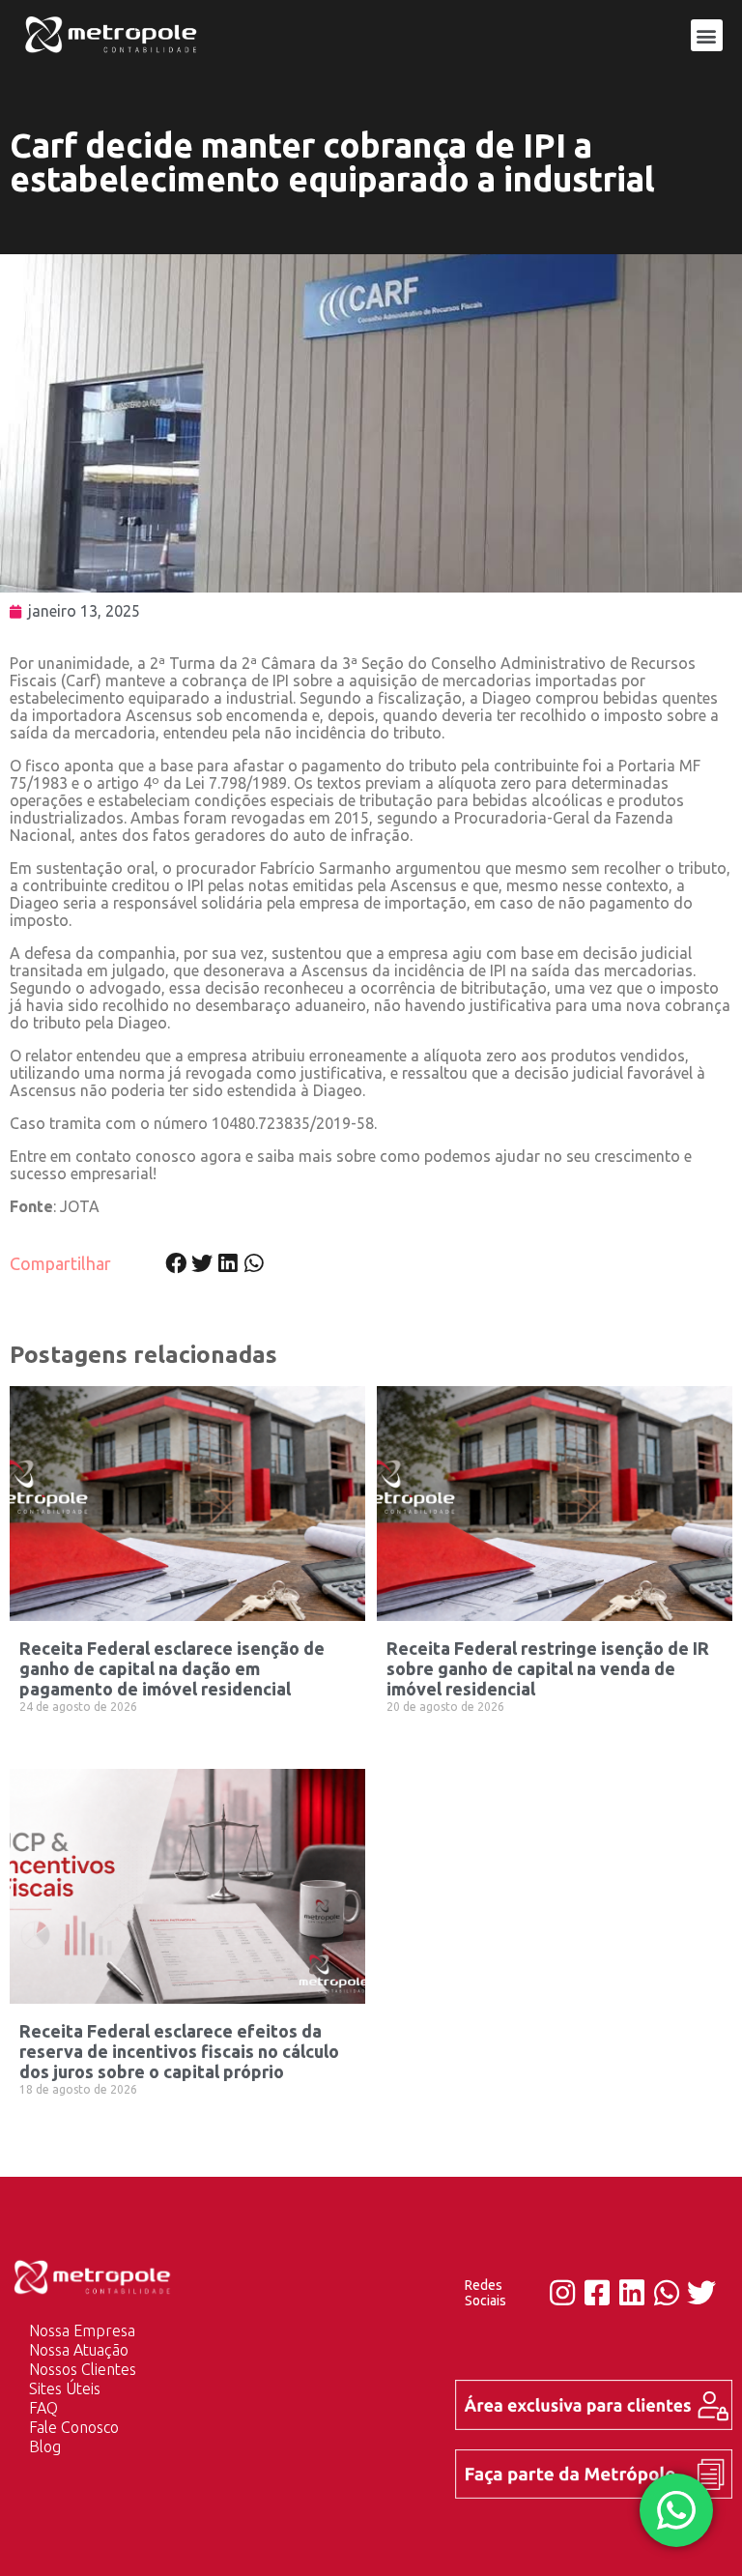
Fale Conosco (74, 2427)
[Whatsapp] (667, 2293)
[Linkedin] (632, 2293)
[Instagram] (562, 2293)
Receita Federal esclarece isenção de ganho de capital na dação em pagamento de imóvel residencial (172, 1668)
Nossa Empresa (82, 2330)
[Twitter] (701, 2293)
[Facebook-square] (597, 2293)
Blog (45, 2446)
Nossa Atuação (79, 2350)
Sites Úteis (65, 2388)
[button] (707, 35)
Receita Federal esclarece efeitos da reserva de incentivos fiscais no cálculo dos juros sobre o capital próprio (179, 2051)
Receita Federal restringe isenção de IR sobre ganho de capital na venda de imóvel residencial (548, 1668)
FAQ (43, 2408)
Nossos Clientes (83, 2369)
